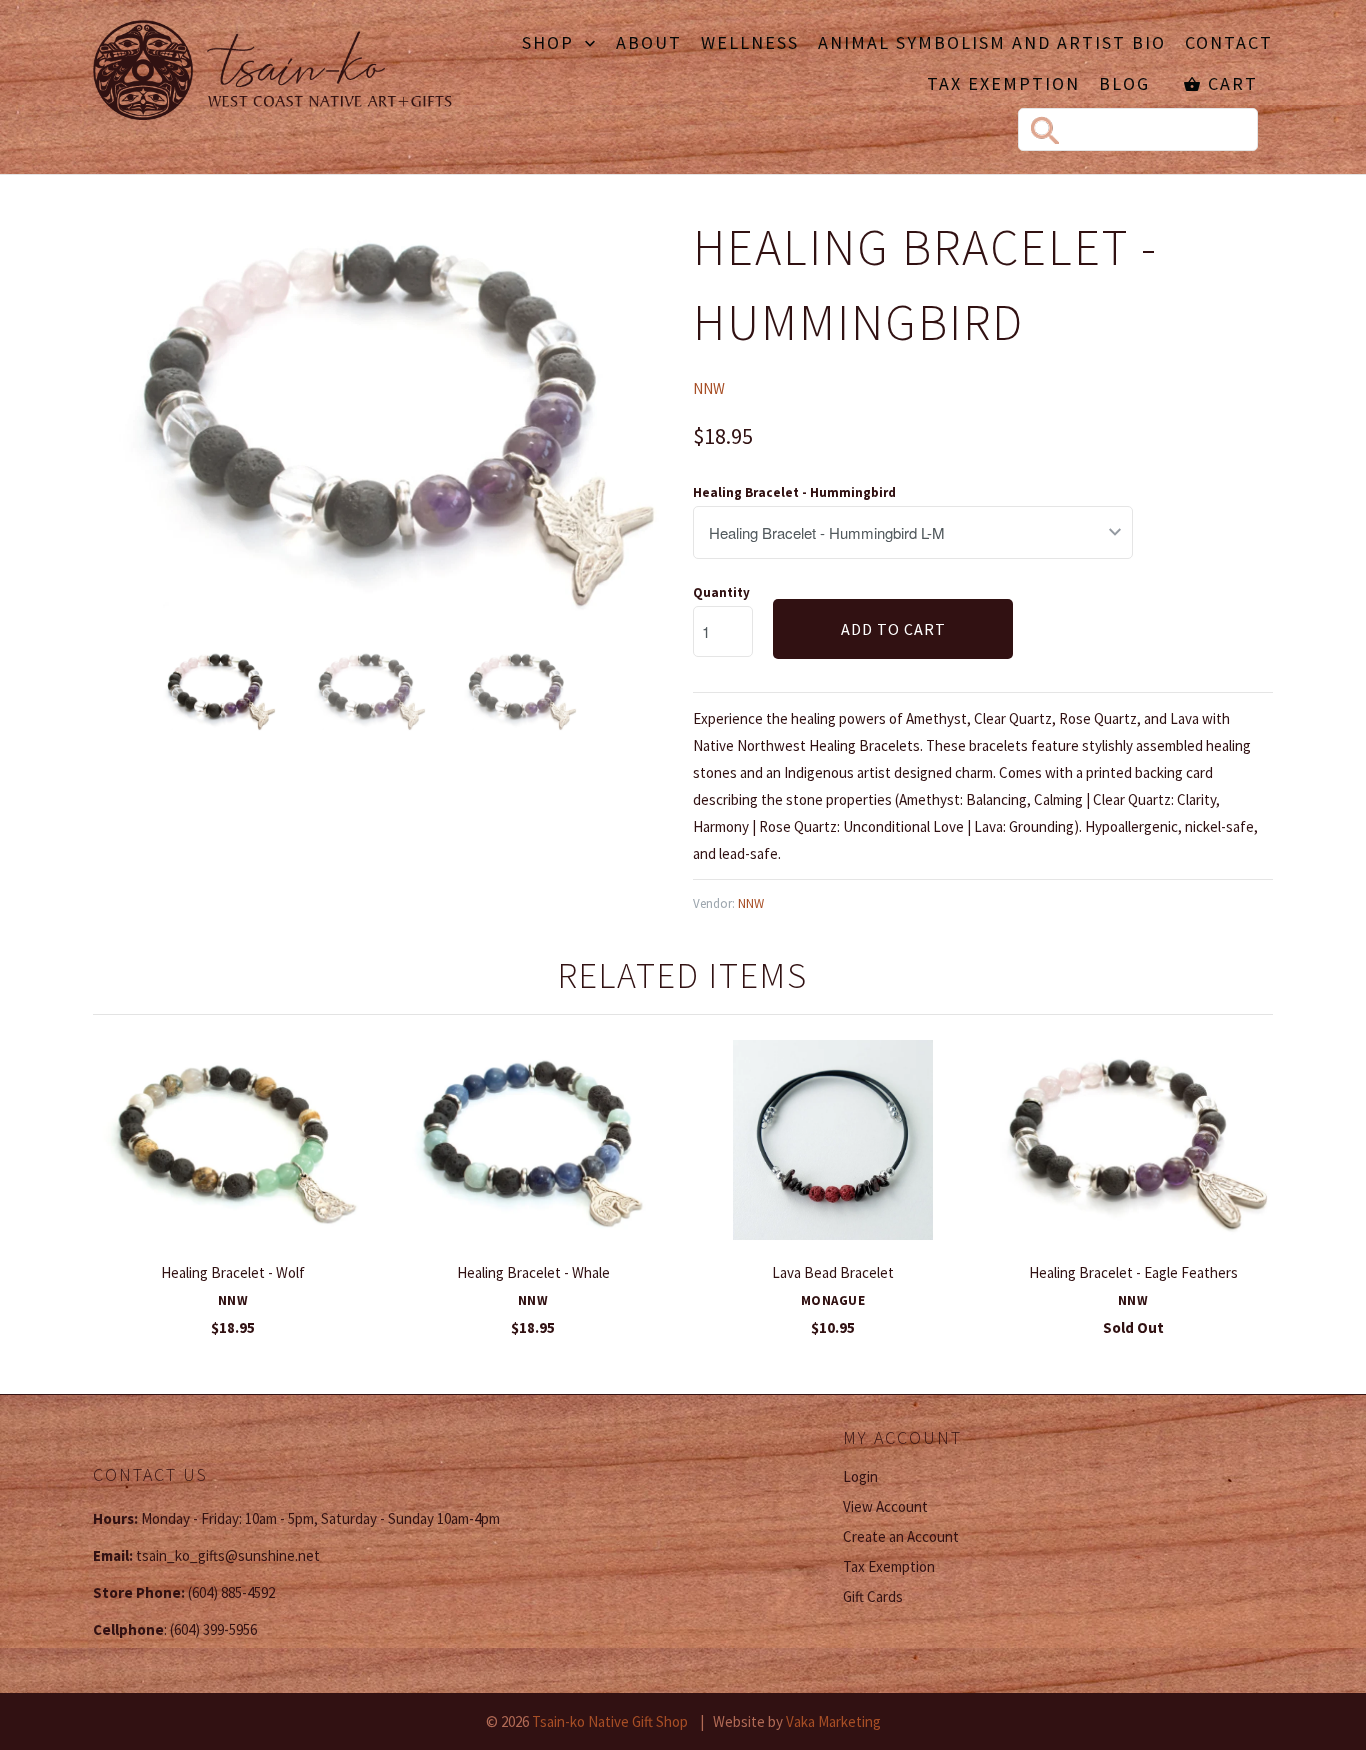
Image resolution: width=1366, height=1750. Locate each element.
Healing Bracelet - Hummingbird (794, 492)
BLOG (1124, 85)
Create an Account (901, 1536)
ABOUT (649, 44)
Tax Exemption (1003, 85)
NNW (709, 388)
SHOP (551, 44)
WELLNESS (750, 44)
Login (860, 1476)
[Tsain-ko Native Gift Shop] (273, 73)
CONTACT (1229, 44)
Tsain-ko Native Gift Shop (610, 1721)
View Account (885, 1506)
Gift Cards (873, 1596)
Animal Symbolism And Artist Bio (992, 44)
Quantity (721, 592)
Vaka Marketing (833, 1721)
